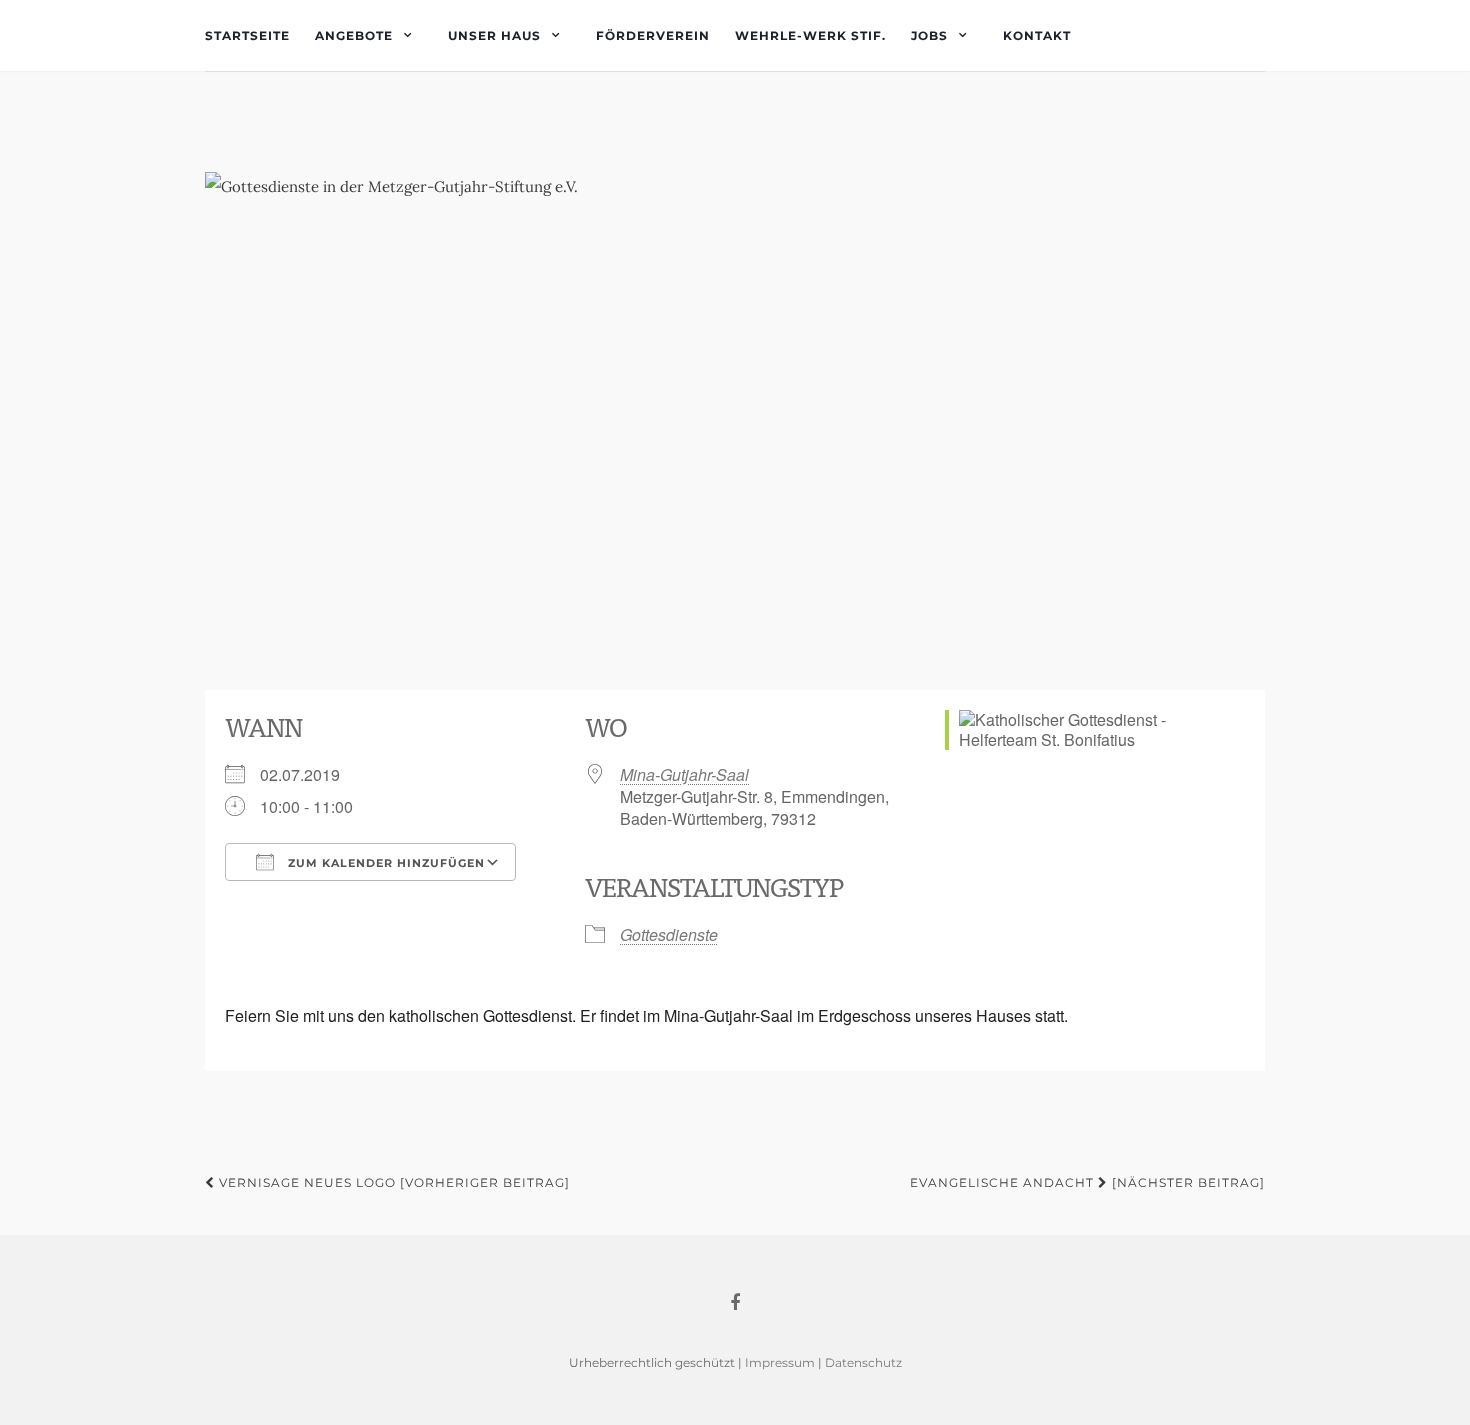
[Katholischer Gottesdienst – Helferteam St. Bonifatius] (735, 421)
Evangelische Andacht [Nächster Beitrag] (1087, 1182)
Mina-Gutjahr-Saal (684, 774)
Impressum (780, 1362)
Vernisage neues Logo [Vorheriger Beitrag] (392, 1182)
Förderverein (653, 35)
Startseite (247, 35)
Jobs (929, 35)
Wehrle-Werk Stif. (810, 35)
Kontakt (1037, 35)
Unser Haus (494, 35)
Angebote (354, 35)
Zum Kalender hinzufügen (384, 863)
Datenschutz (863, 1362)
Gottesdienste (669, 934)
